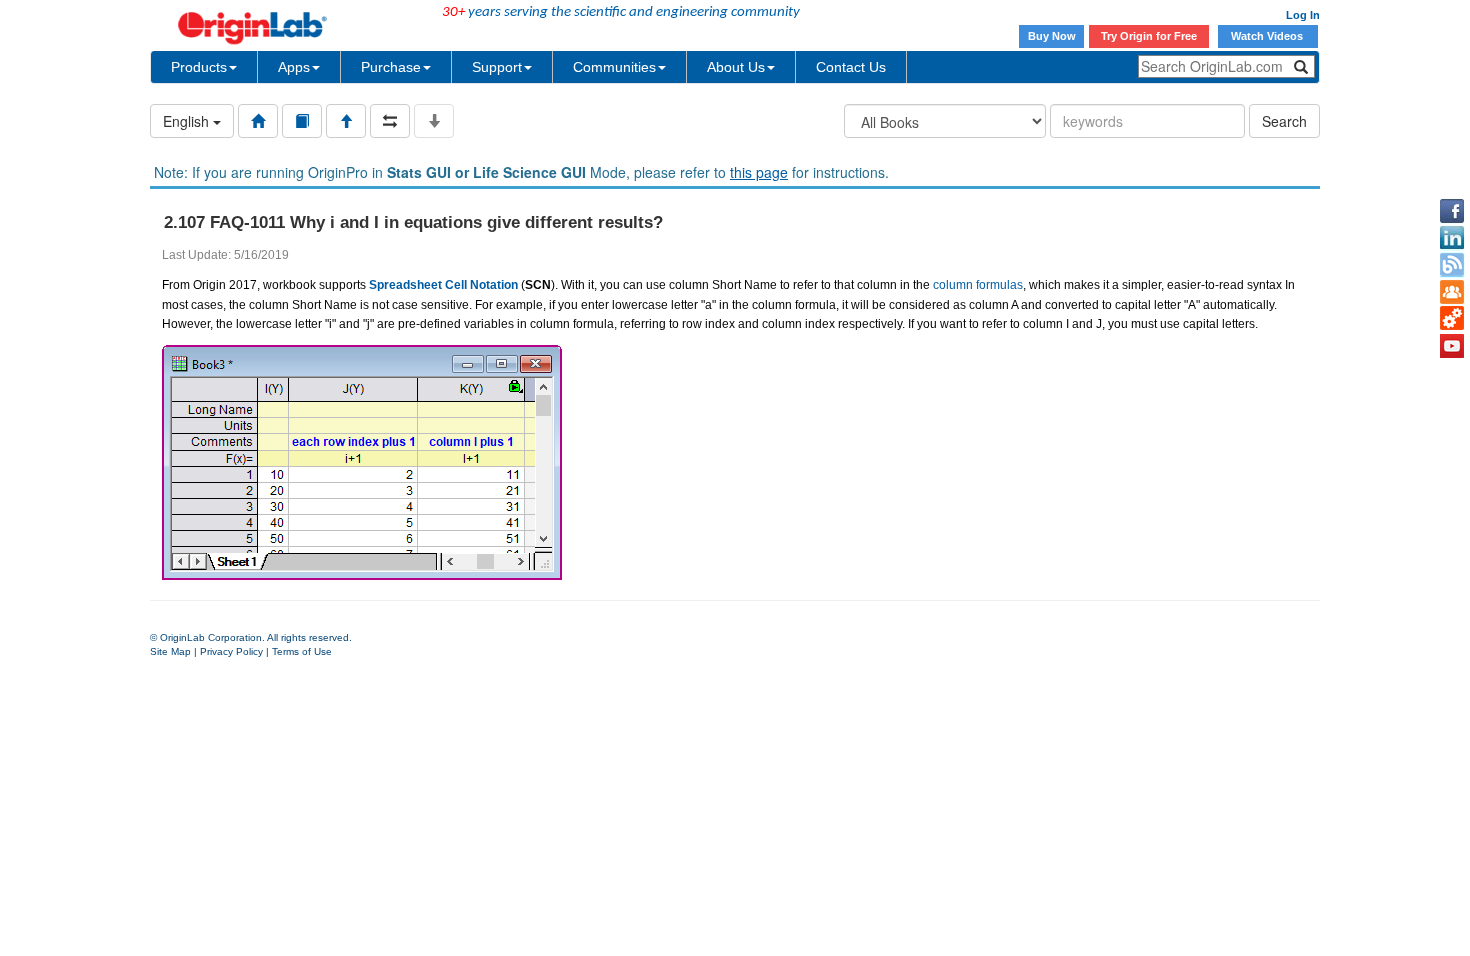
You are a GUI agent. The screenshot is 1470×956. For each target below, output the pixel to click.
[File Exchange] (1452, 319)
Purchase (391, 67)
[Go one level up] (346, 121)
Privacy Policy (231, 651)
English (188, 121)
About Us (736, 67)
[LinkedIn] (1452, 238)
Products (199, 67)
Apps (294, 67)
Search (1284, 121)
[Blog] (1452, 265)
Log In (1303, 15)
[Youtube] (1452, 346)
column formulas (978, 285)
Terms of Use (302, 651)
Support (497, 67)
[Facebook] (1452, 211)
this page (759, 172)
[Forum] (1452, 292)
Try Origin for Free (1149, 36)
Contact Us (851, 67)
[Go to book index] (302, 121)
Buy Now (1052, 36)
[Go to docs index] (258, 121)
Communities (614, 67)
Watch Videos (1268, 36)
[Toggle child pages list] (434, 121)
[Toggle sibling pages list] (390, 121)
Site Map (170, 651)
